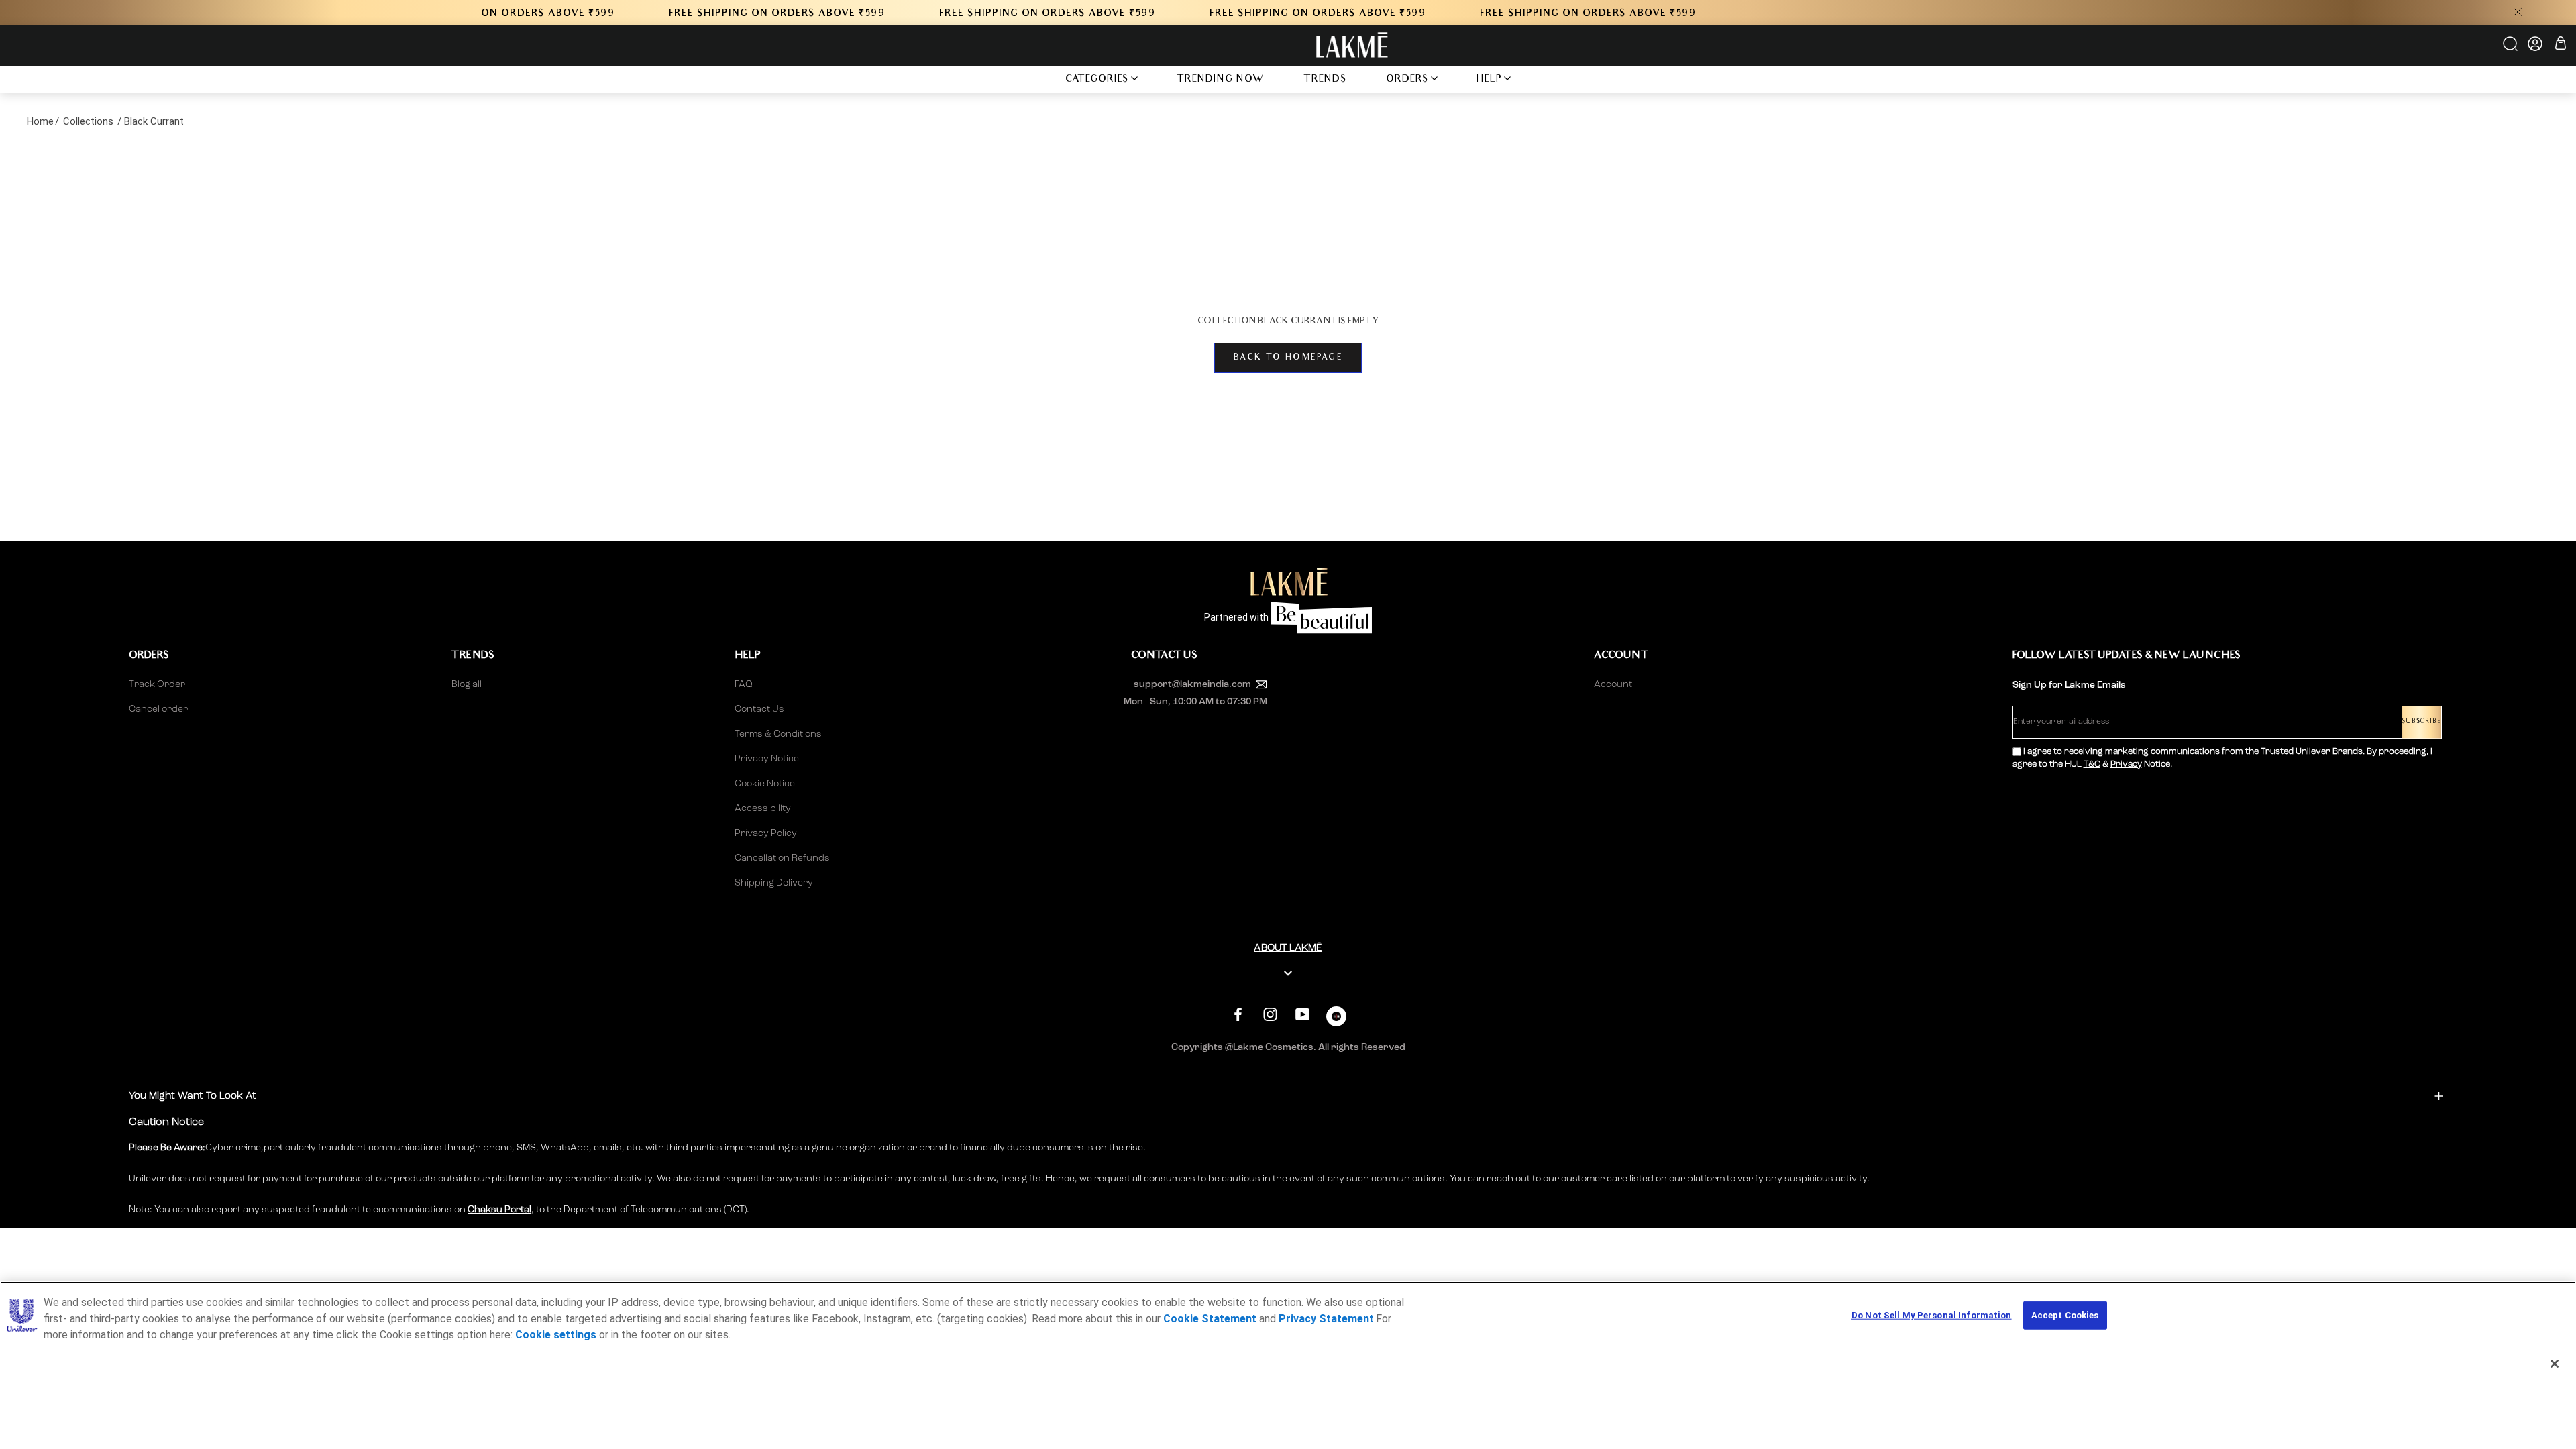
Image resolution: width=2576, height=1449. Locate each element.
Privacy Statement (1326, 1319)
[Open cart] (2561, 45)
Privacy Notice (767, 759)
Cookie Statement (1210, 1319)
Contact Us (759, 709)
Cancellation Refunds (782, 858)
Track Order (157, 684)
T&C (2092, 764)
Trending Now (1221, 80)
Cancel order (158, 709)
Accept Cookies (2065, 1315)
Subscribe (2421, 722)
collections (88, 121)
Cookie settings (556, 1335)
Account (1613, 684)
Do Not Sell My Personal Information (1932, 1315)
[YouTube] (1302, 1015)
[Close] (2555, 1364)
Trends (1325, 80)
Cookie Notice (765, 784)
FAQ (744, 684)
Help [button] (1489, 80)
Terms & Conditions (778, 734)
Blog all (467, 684)
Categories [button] (1097, 80)
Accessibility (763, 808)
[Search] (2511, 48)
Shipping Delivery (774, 883)
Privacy (2126, 764)
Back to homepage (1288, 358)
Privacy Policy (766, 833)
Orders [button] (1407, 80)
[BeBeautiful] (1336, 1019)
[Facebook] (1238, 1015)
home (40, 121)
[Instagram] (1270, 1015)
